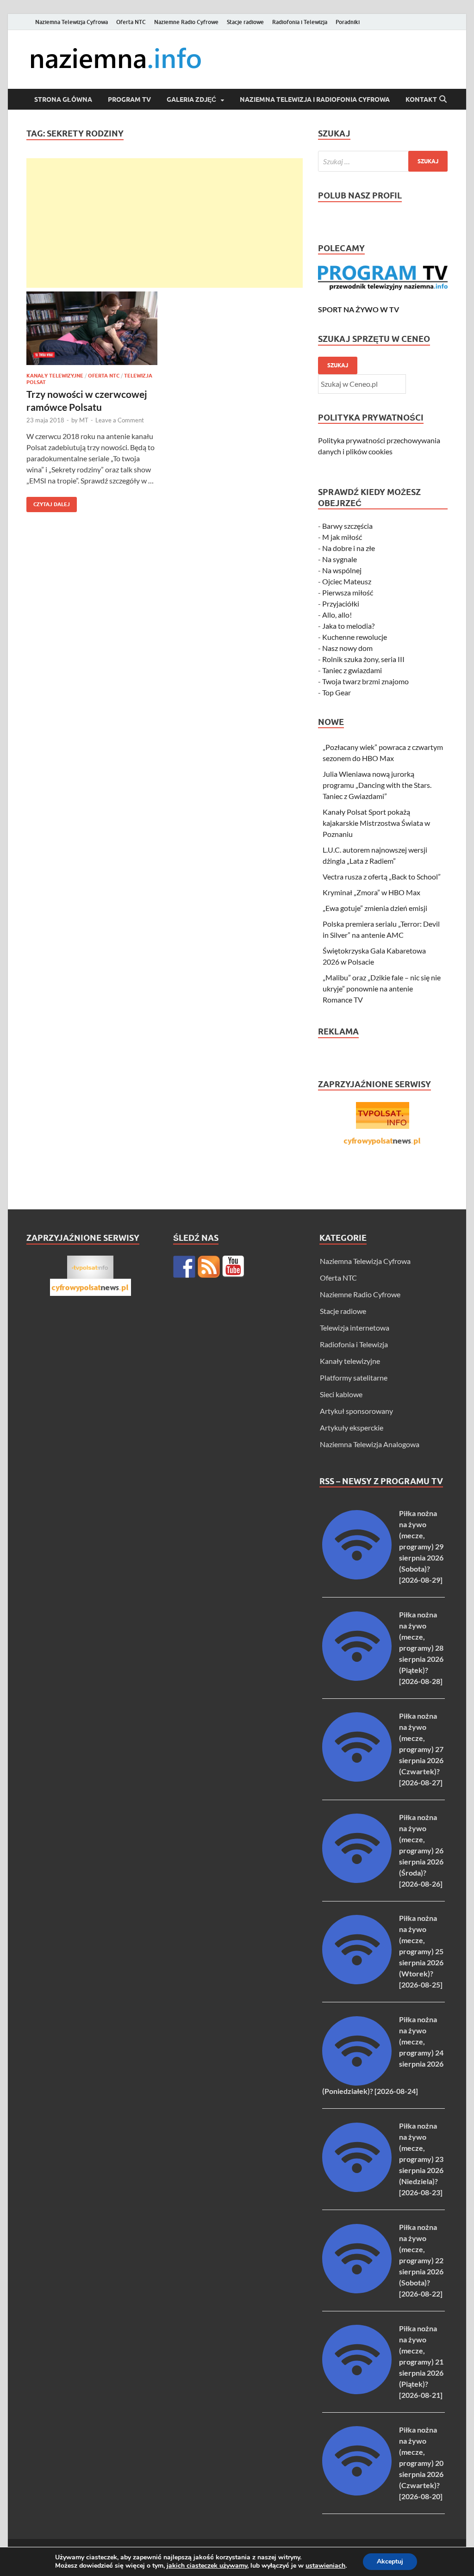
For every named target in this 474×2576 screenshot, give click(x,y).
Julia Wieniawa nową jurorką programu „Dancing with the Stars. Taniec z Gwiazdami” (377, 785)
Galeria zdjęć (191, 99)
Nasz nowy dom (347, 648)
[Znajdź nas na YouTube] (233, 1267)
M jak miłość (342, 537)
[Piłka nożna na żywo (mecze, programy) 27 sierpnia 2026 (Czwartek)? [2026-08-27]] (357, 1779)
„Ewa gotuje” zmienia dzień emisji (375, 908)
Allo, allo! (337, 615)
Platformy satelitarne (354, 1378)
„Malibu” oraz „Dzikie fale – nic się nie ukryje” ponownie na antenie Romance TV (382, 988)
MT (84, 420)
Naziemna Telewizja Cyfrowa (72, 22)
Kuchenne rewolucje (355, 637)
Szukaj (338, 365)
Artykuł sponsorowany (356, 1411)
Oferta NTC (131, 22)
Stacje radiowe (245, 22)
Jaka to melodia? (348, 626)
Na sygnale (340, 559)
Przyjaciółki (341, 604)
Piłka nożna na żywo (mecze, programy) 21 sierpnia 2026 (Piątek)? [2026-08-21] (421, 2362)
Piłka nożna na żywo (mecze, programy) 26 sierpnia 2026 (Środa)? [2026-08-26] (421, 1850)
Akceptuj (390, 2561)
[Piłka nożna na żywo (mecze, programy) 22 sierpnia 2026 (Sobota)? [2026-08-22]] (357, 2290)
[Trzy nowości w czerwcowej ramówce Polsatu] (92, 328)
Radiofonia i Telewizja (300, 22)
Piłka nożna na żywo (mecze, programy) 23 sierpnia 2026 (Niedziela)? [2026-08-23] (421, 2159)
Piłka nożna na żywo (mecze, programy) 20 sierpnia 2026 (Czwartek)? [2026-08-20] (421, 2463)
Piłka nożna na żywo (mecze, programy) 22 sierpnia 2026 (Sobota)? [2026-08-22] (421, 2260)
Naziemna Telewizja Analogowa (370, 1444)
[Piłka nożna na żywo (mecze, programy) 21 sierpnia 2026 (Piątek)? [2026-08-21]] (357, 2391)
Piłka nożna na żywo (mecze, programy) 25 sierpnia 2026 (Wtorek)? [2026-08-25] (421, 1951)
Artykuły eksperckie (352, 1427)
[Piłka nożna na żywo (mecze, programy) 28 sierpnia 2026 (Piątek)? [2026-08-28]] (357, 1678)
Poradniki (348, 22)
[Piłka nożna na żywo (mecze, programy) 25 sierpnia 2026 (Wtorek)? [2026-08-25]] (357, 1981)
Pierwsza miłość (348, 592)
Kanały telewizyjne (55, 376)
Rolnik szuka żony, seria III (363, 659)
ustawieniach (325, 2566)
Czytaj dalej (48, 502)
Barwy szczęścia (347, 526)
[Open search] (443, 99)
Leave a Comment (120, 420)
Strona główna (63, 99)
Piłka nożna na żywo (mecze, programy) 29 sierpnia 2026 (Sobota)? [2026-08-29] (421, 1546)
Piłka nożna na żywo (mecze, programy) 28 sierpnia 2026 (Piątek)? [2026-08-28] (421, 1648)
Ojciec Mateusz (347, 581)
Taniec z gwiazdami (352, 670)
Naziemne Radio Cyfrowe (186, 22)
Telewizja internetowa (355, 1328)
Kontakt (421, 99)
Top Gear (337, 692)
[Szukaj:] (383, 161)
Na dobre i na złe (349, 548)
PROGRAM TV (129, 99)
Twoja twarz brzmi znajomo (365, 681)
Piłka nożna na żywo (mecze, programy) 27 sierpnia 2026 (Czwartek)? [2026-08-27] (421, 1749)
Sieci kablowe (341, 1394)
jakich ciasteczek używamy (207, 2566)
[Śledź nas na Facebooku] (184, 1267)
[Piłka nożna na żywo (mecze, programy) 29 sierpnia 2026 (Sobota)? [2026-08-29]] (357, 1576)
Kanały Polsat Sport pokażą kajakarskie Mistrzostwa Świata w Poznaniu (376, 823)
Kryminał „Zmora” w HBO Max (371, 892)
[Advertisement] (165, 223)
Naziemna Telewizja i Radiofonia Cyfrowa (315, 99)
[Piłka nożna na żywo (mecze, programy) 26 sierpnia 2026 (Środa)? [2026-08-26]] (357, 1880)
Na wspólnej (342, 570)
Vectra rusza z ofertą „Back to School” (382, 876)
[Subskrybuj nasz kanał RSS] (209, 1267)
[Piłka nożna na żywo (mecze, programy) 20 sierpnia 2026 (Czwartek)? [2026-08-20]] (357, 2492)
